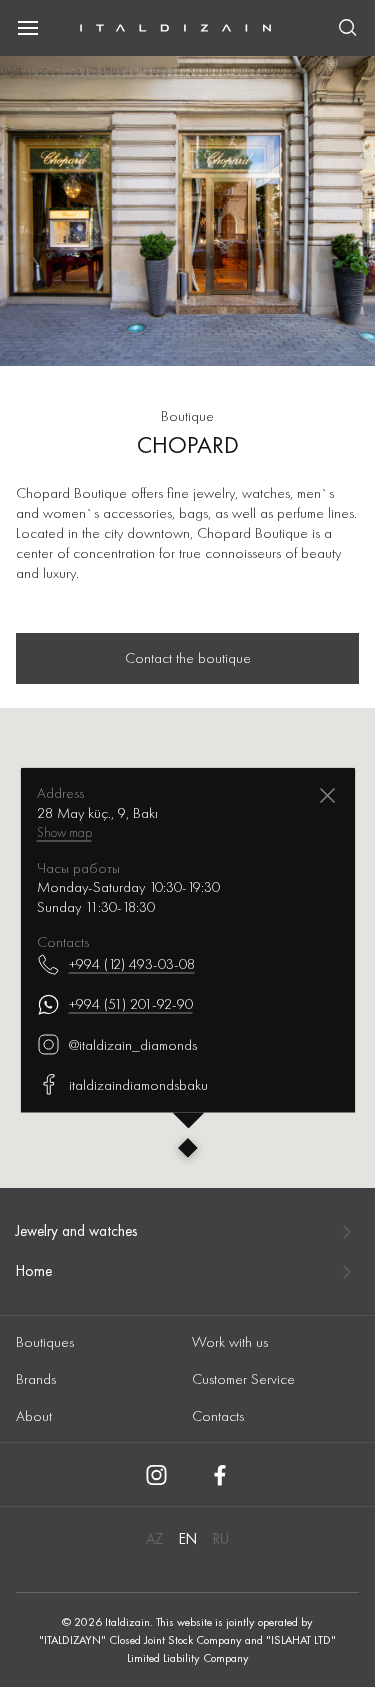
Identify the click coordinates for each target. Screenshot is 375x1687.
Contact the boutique (188, 658)
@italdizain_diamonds (132, 1044)
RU (221, 1539)
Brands (36, 1379)
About (34, 1416)
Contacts (218, 1416)
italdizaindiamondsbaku (137, 1084)
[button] (188, 1150)
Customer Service (243, 1379)
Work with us (230, 1342)
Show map (63, 831)
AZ (154, 1539)
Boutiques (45, 1342)
